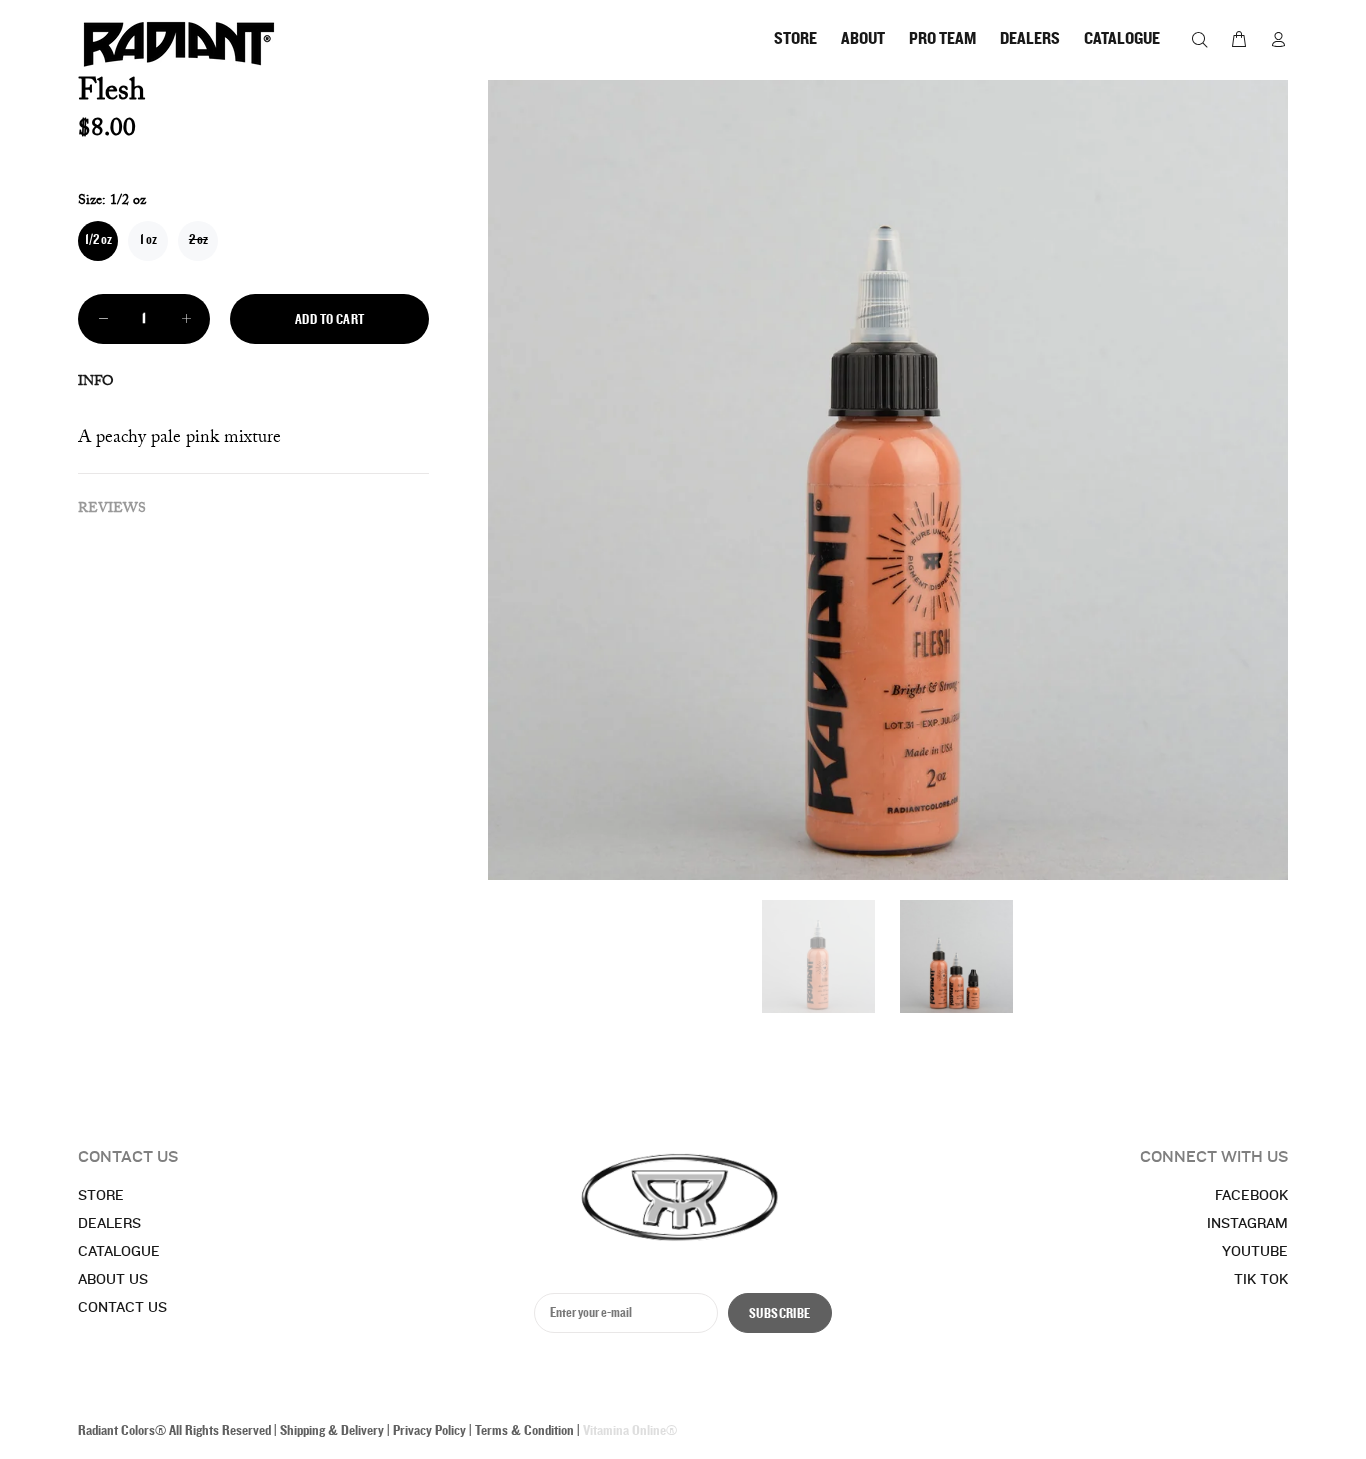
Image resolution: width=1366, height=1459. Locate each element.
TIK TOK (1261, 1280)
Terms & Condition (524, 1430)
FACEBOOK (1251, 1196)
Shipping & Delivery (332, 1430)
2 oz (198, 240)
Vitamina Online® (630, 1430)
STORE (101, 1196)
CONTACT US (122, 1308)
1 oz (148, 240)
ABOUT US (113, 1280)
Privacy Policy (429, 1430)
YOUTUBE (1255, 1252)
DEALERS (109, 1224)
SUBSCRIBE (780, 1314)
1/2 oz (98, 240)
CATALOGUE (119, 1252)
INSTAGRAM (1247, 1224)
